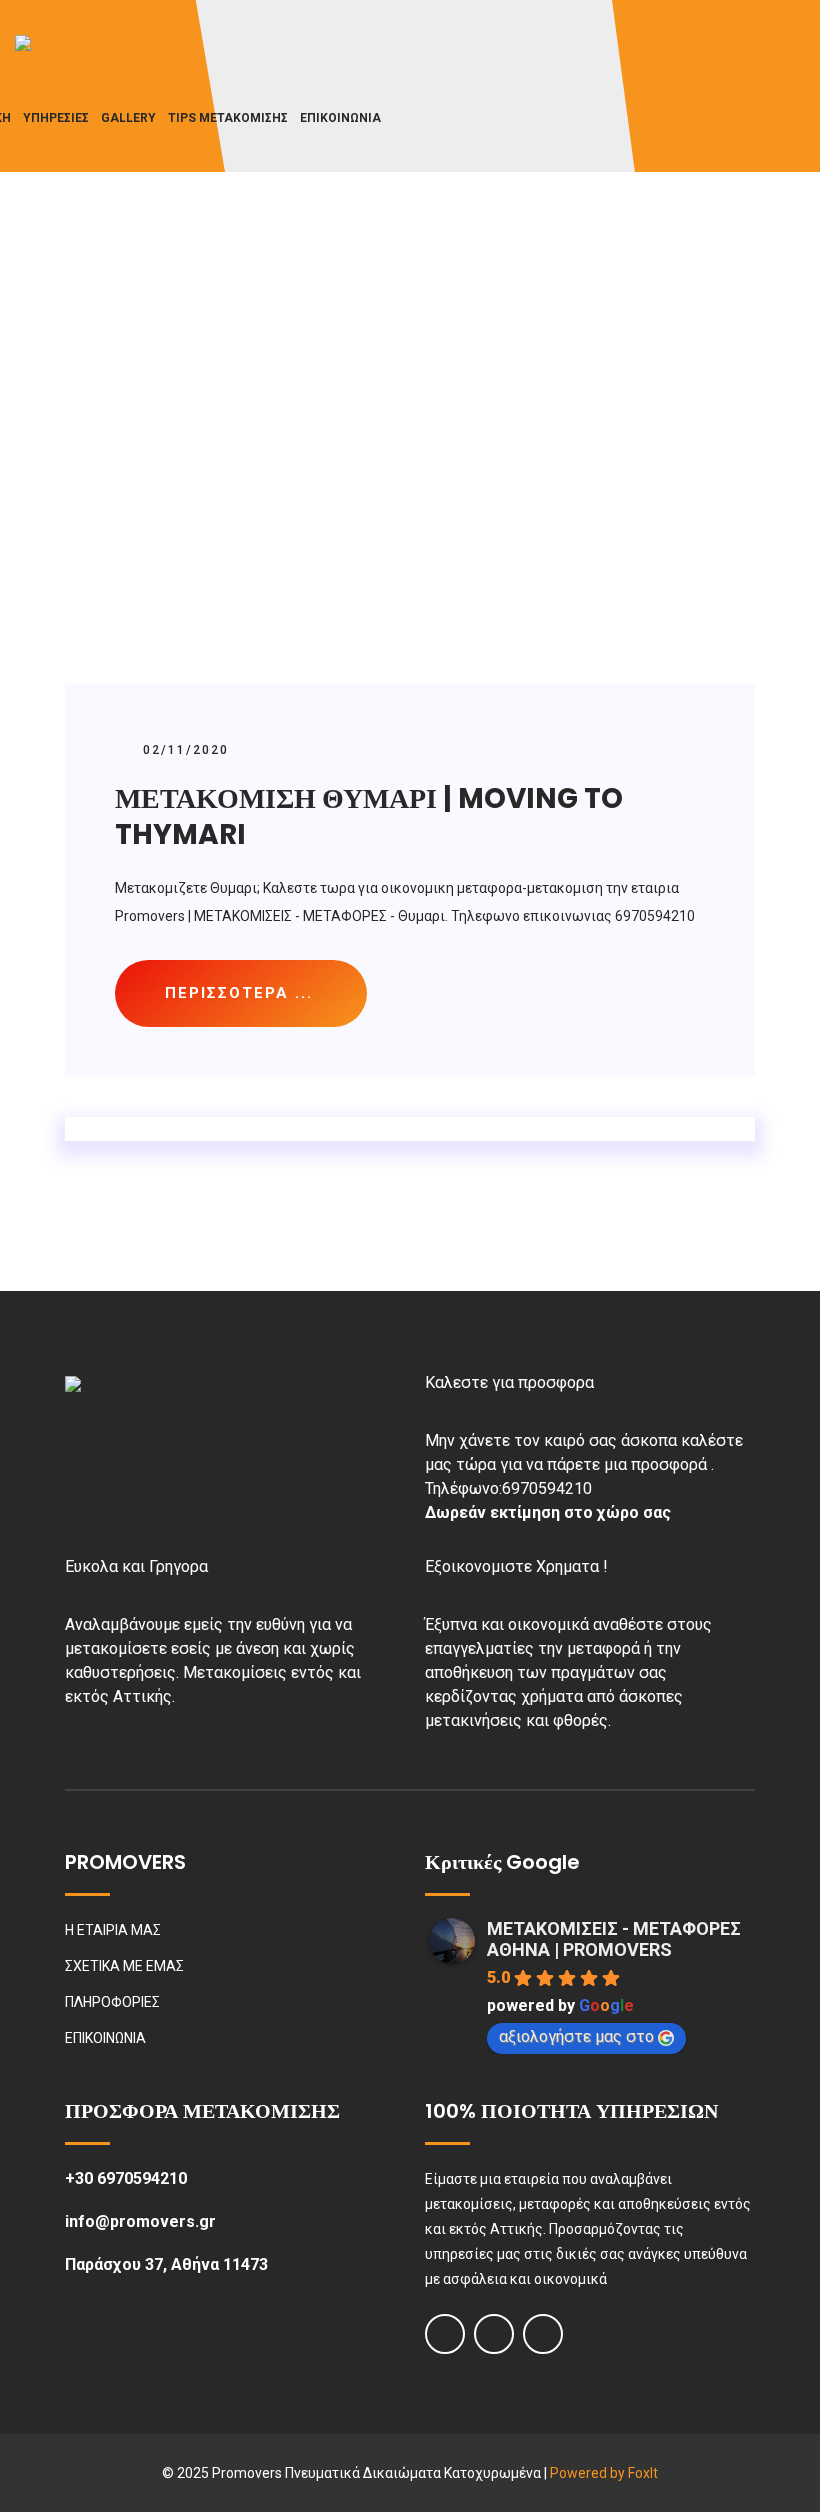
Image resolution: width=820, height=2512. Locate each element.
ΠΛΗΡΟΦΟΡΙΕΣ (112, 2002)
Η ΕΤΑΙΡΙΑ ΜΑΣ (113, 1930)
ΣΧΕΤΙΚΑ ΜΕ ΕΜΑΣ (124, 1966)
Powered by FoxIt (604, 2473)
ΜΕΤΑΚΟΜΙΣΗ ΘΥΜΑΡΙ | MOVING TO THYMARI (369, 816)
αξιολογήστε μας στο (576, 2036)
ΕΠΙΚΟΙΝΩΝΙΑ (340, 118)
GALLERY (128, 118)
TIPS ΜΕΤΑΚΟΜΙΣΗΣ (228, 118)
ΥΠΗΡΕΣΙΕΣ (56, 118)
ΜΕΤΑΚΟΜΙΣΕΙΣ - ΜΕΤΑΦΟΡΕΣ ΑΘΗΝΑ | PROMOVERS (614, 1939)
